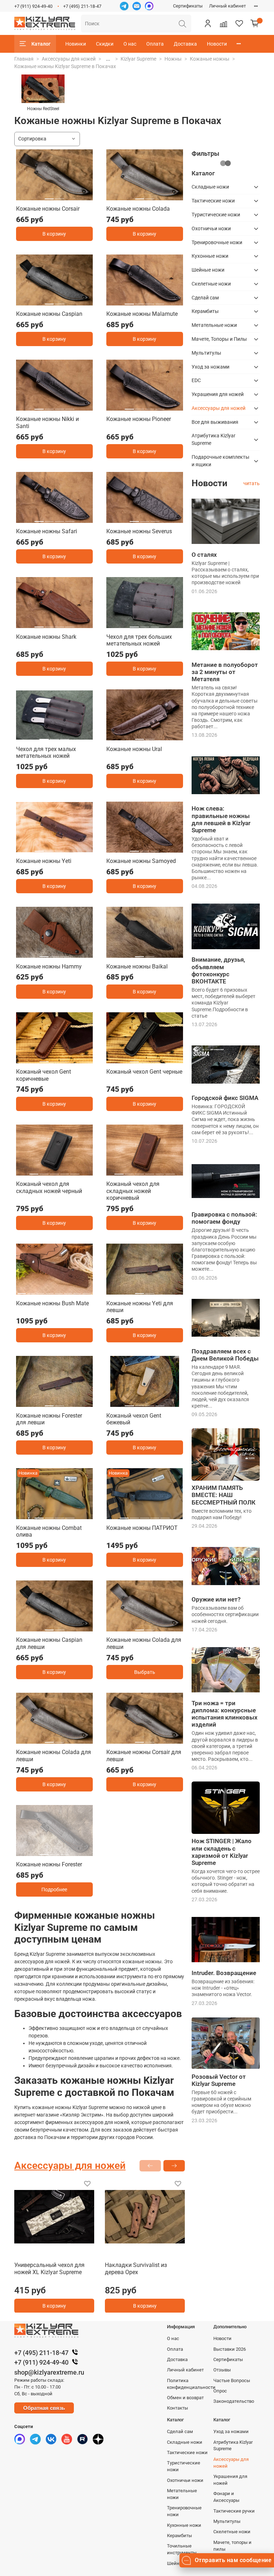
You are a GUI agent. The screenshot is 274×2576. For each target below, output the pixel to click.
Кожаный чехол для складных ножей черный (49, 1187)
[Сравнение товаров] (223, 24)
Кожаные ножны (210, 59)
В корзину (54, 234)
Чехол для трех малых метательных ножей (46, 753)
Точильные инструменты (182, 2549)
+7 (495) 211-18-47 (82, 6)
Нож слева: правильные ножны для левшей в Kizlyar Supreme (221, 819)
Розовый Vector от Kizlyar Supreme (219, 2080)
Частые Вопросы (232, 2380)
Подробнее (54, 1889)
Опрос (220, 2391)
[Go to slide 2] (60, 196)
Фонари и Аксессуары (226, 2497)
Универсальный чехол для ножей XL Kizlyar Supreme (49, 2269)
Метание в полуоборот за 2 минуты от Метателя (225, 672)
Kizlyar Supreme (138, 59)
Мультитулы (206, 353)
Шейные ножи (208, 270)
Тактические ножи (213, 201)
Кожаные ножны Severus (139, 531)
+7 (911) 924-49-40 (33, 6)
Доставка (185, 44)
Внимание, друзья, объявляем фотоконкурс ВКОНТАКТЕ (218, 970)
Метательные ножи (214, 325)
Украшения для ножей (218, 394)
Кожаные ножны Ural (134, 749)
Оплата (155, 44)
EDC (196, 380)
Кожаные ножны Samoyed (141, 861)
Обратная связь (44, 2408)
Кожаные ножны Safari (47, 531)
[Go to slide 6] (170, 1171)
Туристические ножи (216, 215)
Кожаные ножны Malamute (142, 314)
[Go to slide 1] (49, 196)
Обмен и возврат (185, 2398)
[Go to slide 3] (150, 301)
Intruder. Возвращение (224, 1973)
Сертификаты (188, 6)
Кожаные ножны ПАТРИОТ (142, 1528)
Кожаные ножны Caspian (49, 314)
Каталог (41, 44)
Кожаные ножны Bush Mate (52, 1303)
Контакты (177, 2408)
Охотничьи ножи (211, 228)
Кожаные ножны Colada (138, 209)
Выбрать (145, 1672)
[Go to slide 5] (75, 1171)
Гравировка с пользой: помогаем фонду (224, 1218)
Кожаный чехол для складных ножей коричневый (133, 1191)
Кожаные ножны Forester (49, 1864)
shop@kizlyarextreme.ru (49, 2372)
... (108, 59)
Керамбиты (205, 311)
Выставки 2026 (230, 2349)
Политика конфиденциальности (191, 2384)
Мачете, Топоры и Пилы (219, 339)
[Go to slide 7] (78, 1291)
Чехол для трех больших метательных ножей (139, 640)
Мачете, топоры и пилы (232, 2546)
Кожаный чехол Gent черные (144, 1072)
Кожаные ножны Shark (46, 637)
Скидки (105, 44)
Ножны (173, 59)
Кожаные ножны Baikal (137, 966)
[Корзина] (255, 24)
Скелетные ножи (211, 284)
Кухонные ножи (210, 256)
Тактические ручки (234, 2511)
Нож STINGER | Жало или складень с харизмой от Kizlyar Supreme (222, 1852)
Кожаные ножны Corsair (48, 209)
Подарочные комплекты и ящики (220, 461)
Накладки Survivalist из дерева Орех (136, 2269)
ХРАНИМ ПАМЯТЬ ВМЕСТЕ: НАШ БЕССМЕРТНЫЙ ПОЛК (224, 1495)
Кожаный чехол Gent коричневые (44, 1075)
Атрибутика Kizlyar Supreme (214, 439)
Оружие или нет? (216, 1599)
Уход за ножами (210, 367)
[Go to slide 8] (87, 1291)
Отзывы (222, 2370)
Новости (217, 44)
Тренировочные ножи (217, 242)
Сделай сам (205, 298)
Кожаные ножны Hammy (49, 966)
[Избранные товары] (239, 24)
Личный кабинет (227, 6)
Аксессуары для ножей (69, 59)
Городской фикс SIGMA (225, 1098)
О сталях (204, 555)
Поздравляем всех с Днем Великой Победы (225, 1355)
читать (252, 483)
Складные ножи (210, 187)
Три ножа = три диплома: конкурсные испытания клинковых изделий (225, 1714)
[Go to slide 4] (160, 301)
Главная (24, 59)
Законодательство (234, 2401)
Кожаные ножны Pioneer (139, 419)
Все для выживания (215, 422)
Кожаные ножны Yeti (44, 861)
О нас (130, 44)
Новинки (76, 44)
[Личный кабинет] (208, 24)
